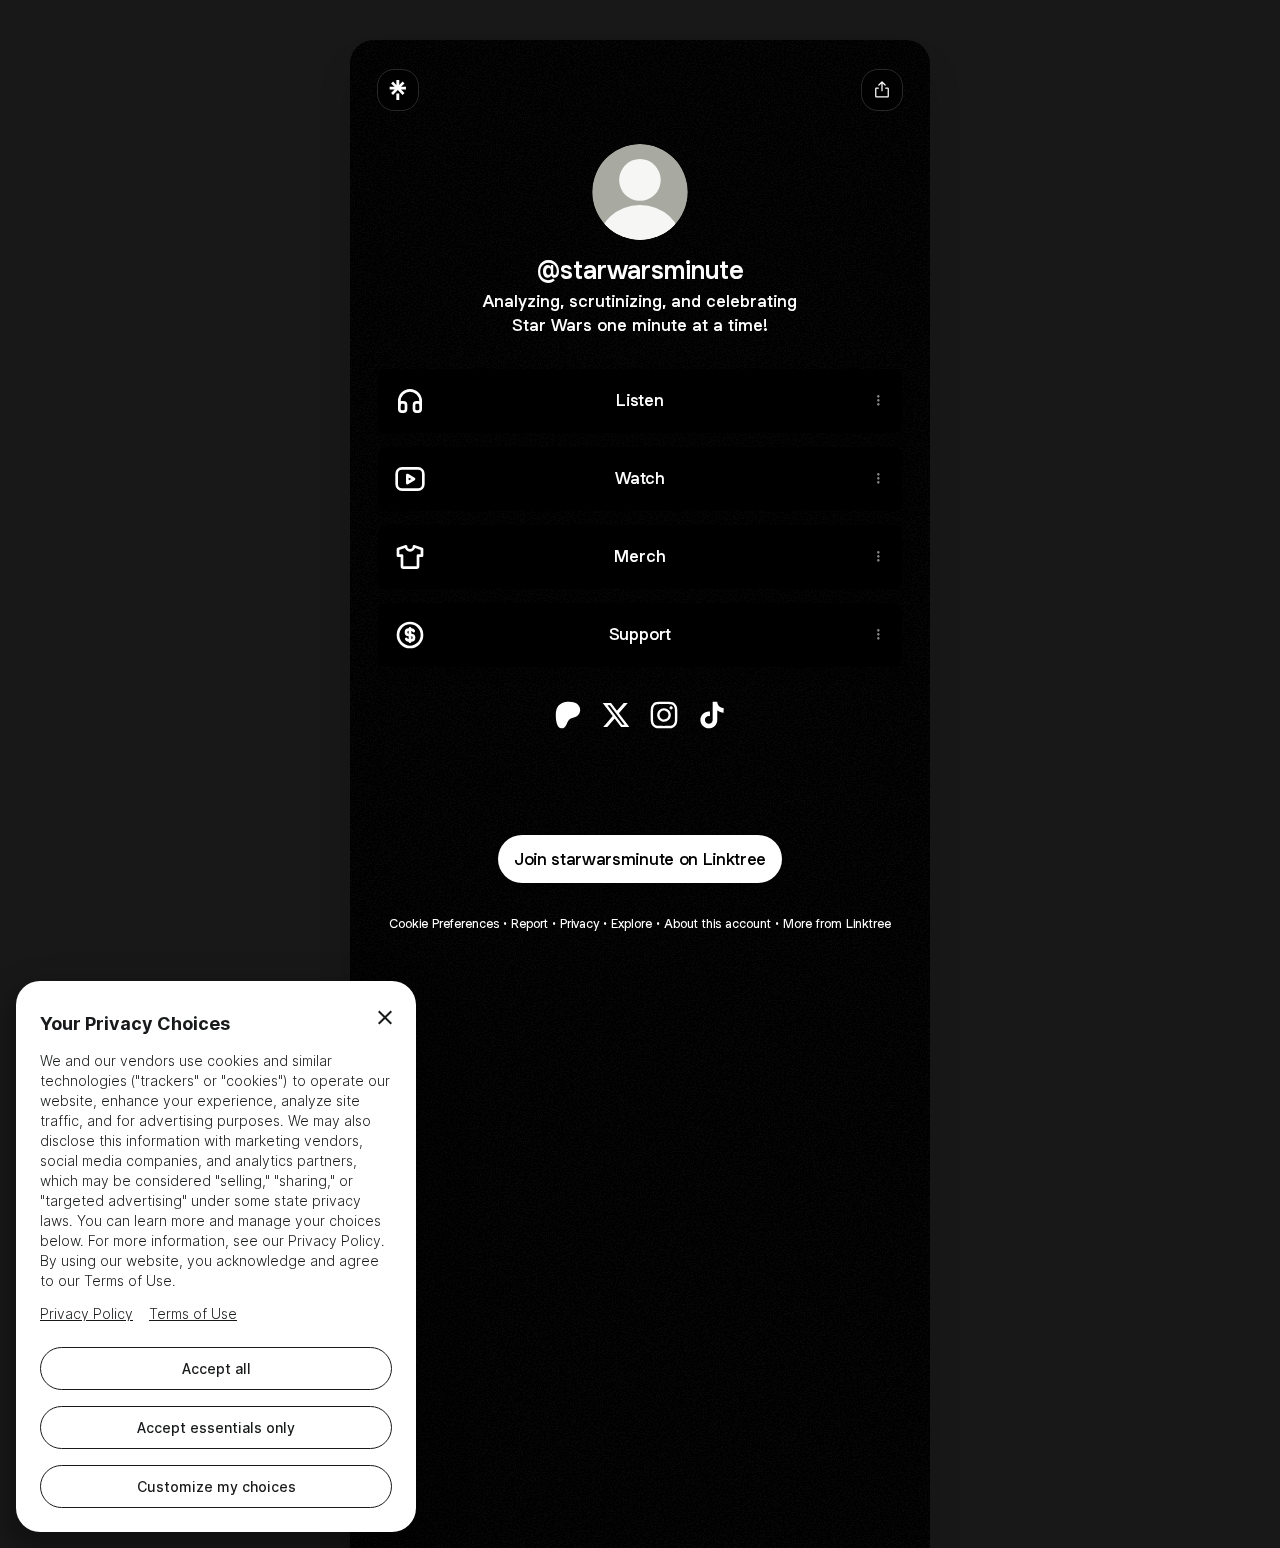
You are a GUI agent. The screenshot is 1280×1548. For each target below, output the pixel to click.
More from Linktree (837, 923)
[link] (568, 715)
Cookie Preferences (444, 923)
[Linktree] (398, 90)
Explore (631, 923)
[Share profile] (882, 90)
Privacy (579, 923)
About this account (717, 923)
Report (529, 923)
